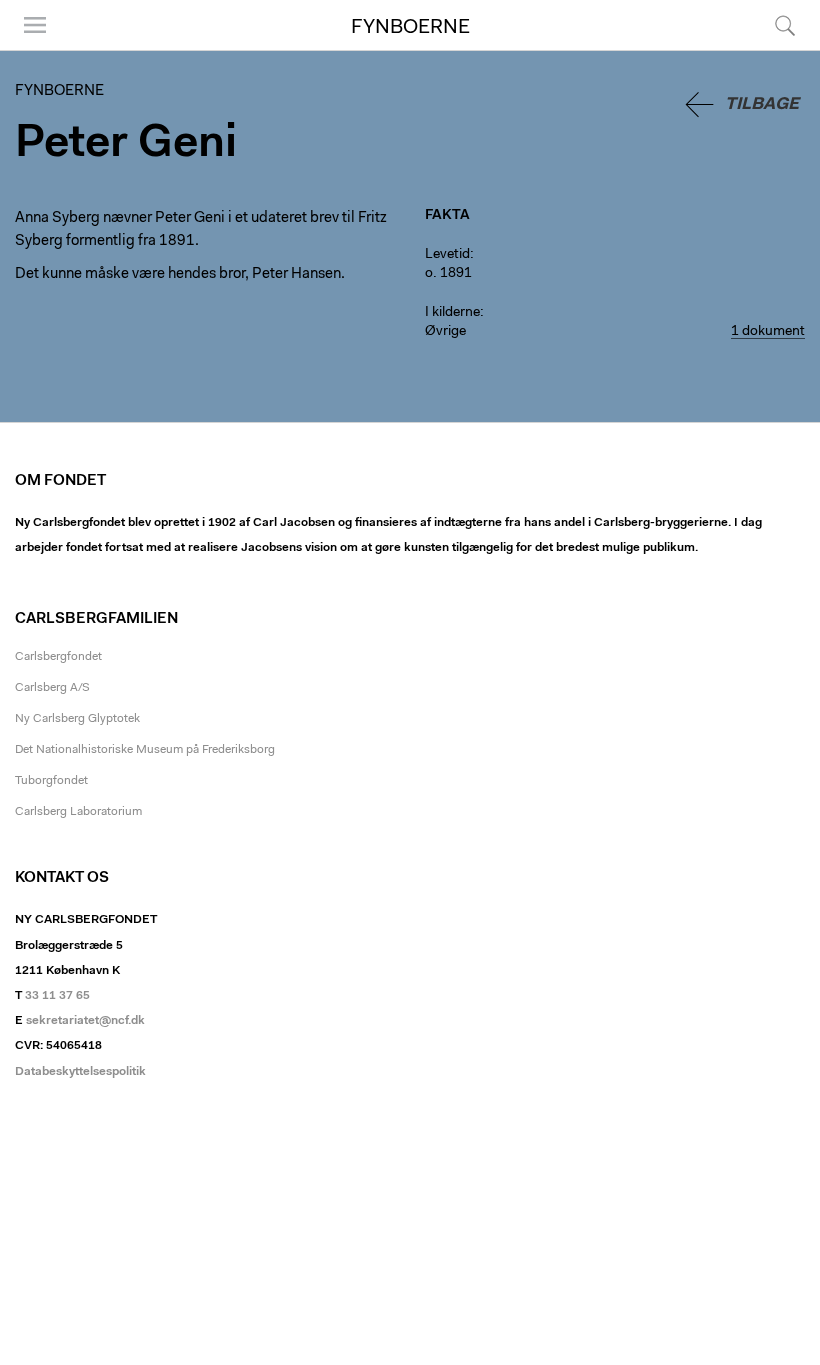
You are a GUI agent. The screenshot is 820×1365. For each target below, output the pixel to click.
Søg (772, 49)
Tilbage (762, 104)
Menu (28, 49)
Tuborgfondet (51, 781)
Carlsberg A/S (52, 688)
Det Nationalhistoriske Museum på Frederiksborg (145, 750)
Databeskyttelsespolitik (80, 1072)
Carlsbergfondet (58, 657)
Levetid (447, 255)
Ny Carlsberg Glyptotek (77, 719)
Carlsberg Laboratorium (78, 812)
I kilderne (452, 313)
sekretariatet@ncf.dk (85, 1021)
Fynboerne (410, 28)
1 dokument (768, 332)
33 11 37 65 (57, 996)
